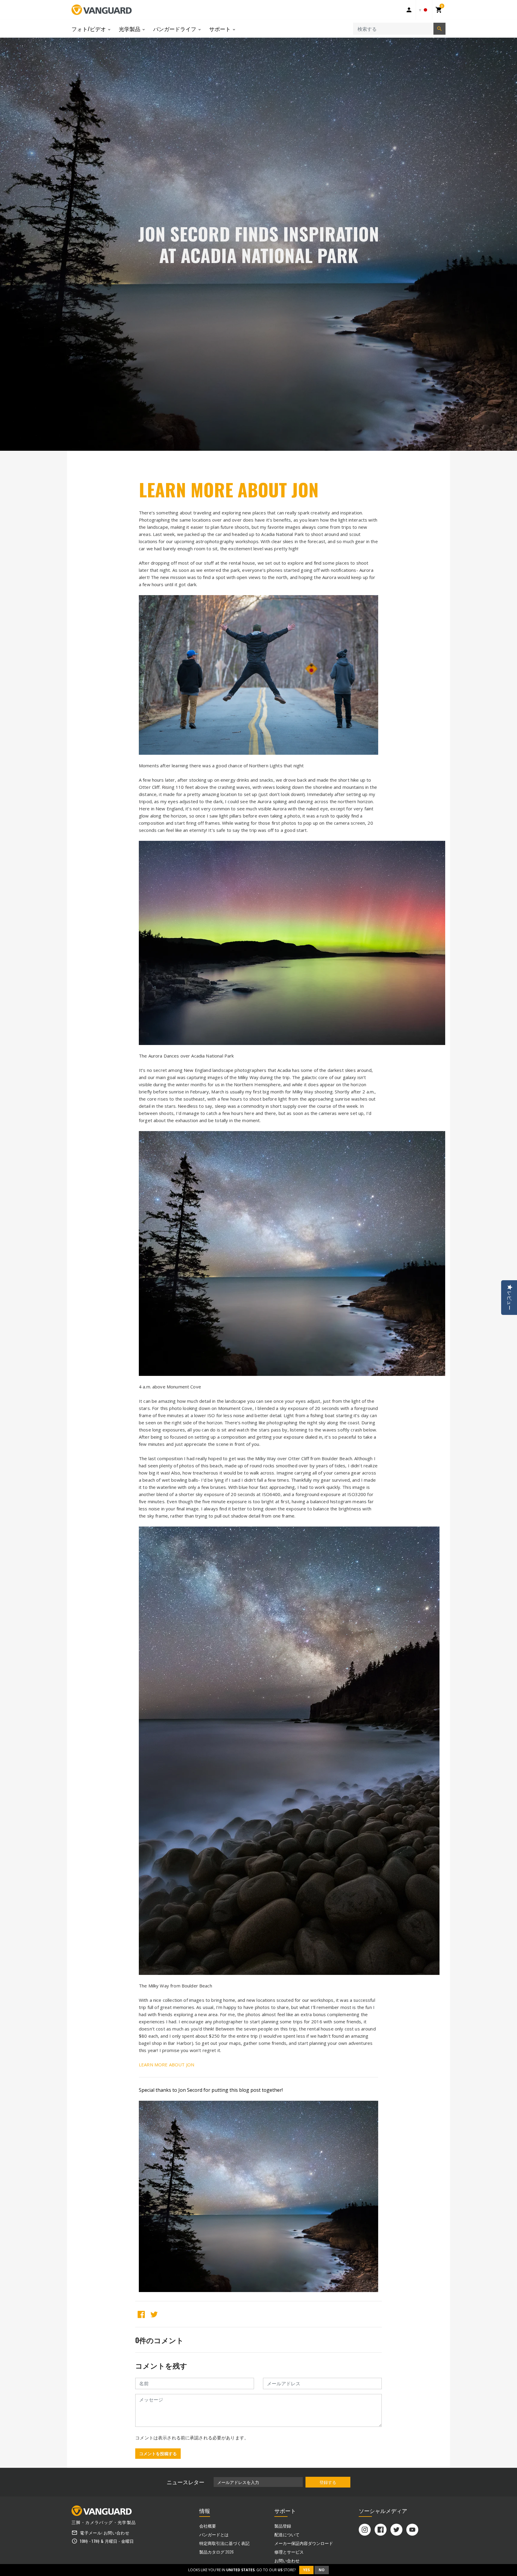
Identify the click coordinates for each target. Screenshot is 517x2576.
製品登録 (283, 2526)
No (322, 2570)
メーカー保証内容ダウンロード (304, 2543)
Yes (306, 2570)
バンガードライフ (175, 29)
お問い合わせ (116, 2533)
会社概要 (208, 2526)
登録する (328, 2482)
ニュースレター (185, 2482)
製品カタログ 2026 (216, 2552)
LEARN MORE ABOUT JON (229, 489)
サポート (221, 29)
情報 (205, 2511)
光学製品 (130, 29)
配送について (287, 2534)
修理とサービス (289, 2552)
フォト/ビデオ (89, 29)
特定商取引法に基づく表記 (224, 2543)
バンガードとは (214, 2534)
